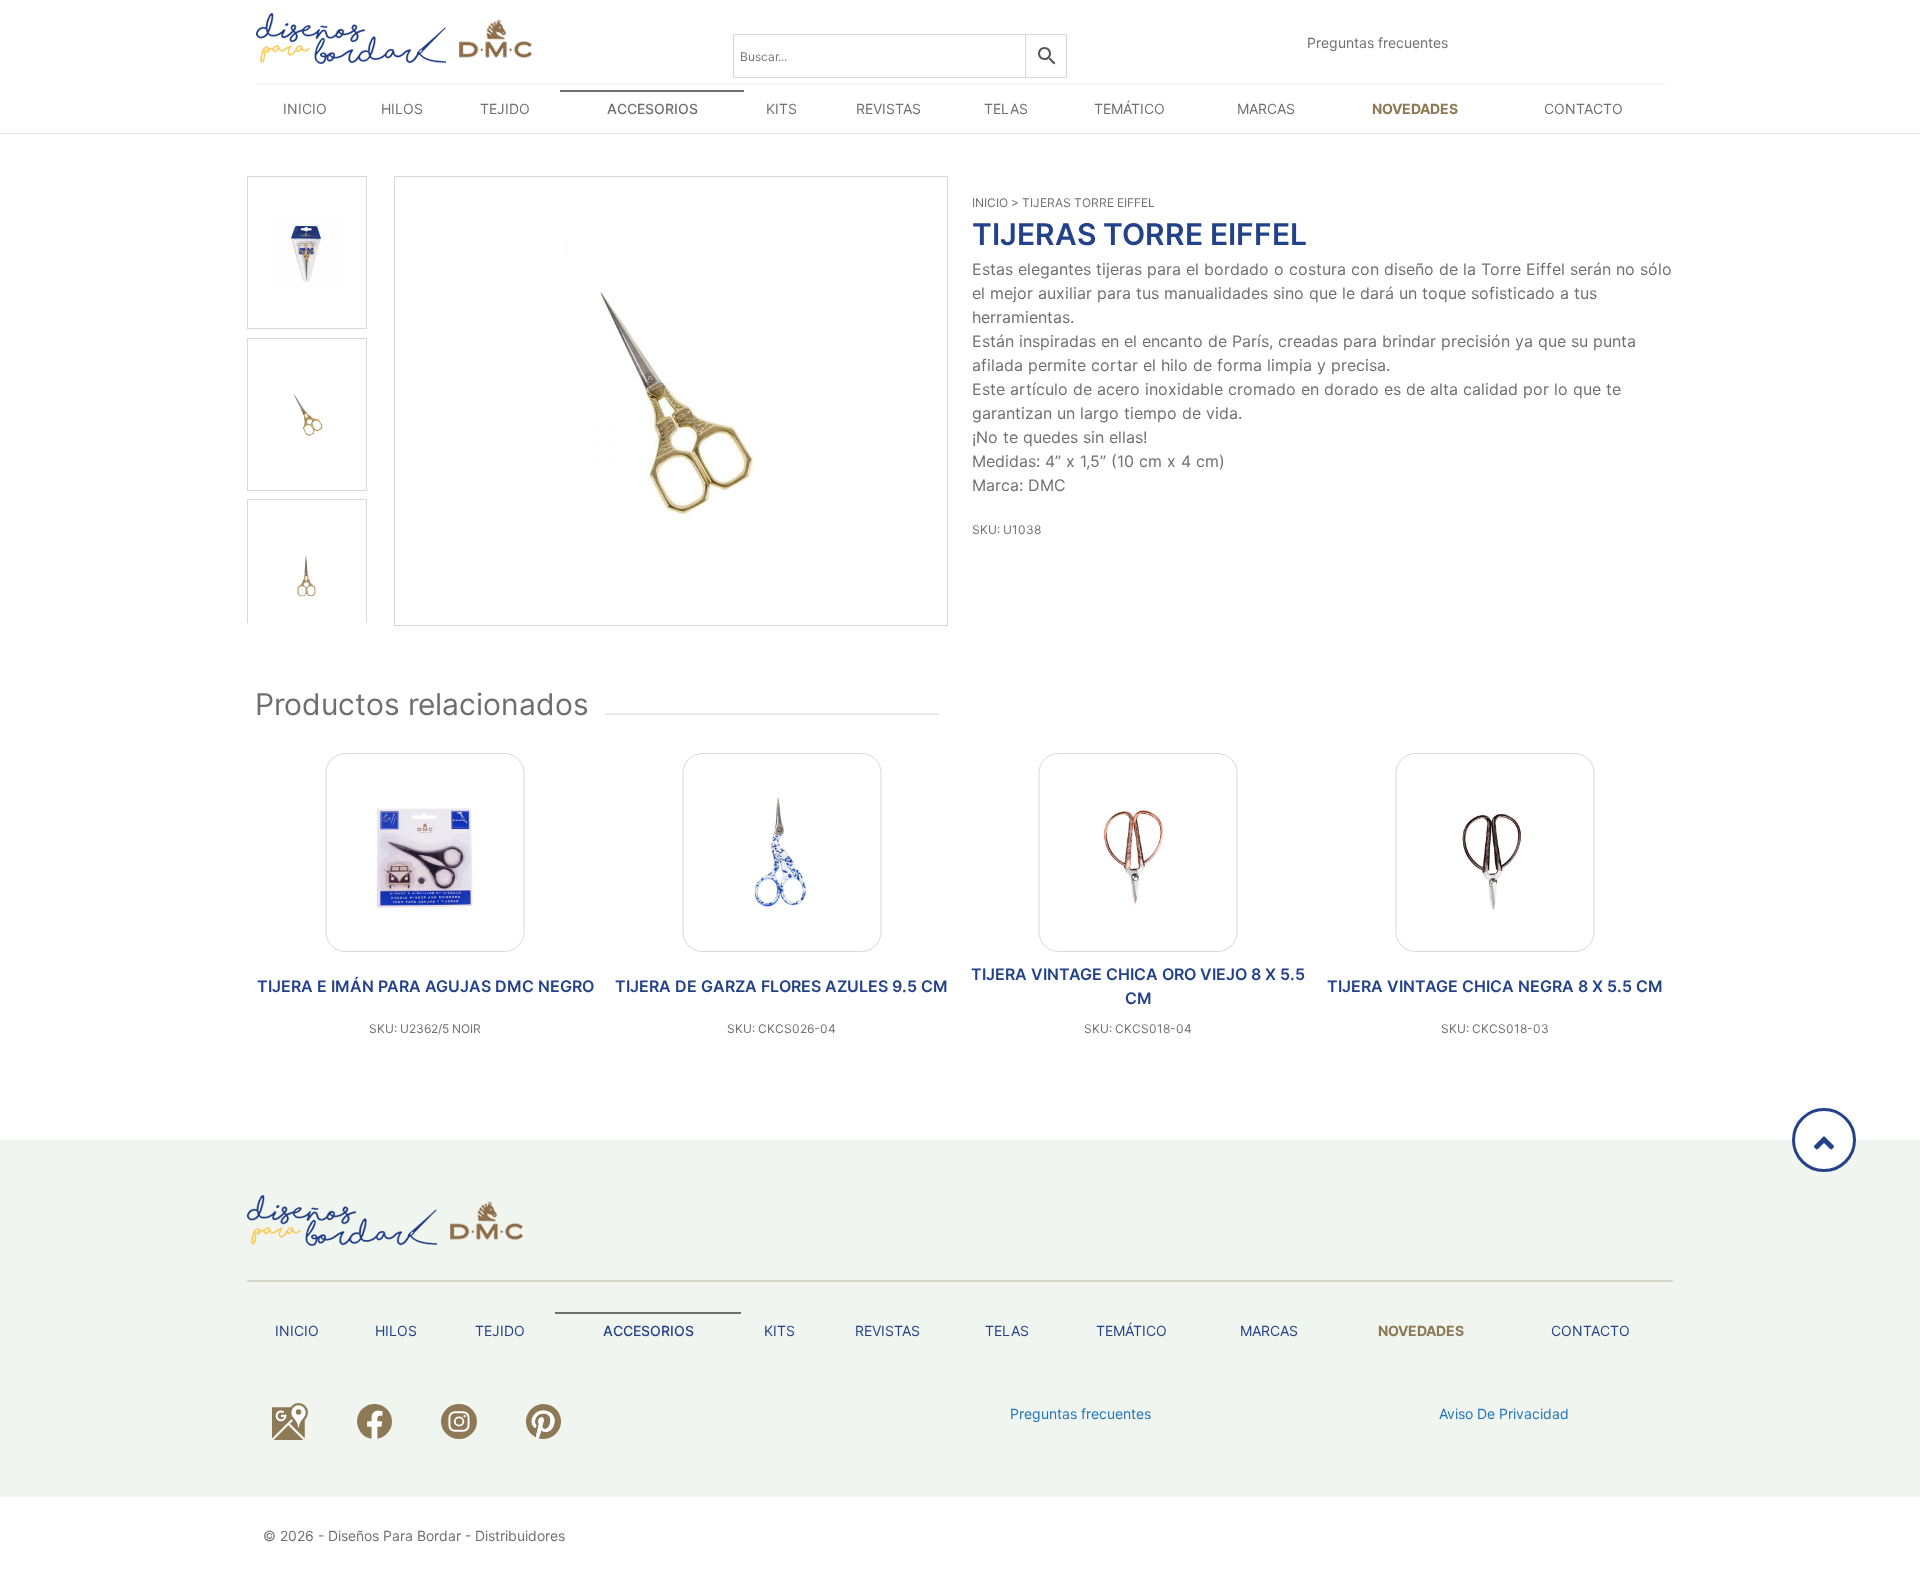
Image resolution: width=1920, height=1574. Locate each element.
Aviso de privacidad (1504, 1413)
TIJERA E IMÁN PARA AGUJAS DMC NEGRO (425, 986)
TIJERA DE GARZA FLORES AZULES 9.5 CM (781, 986)
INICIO (990, 202)
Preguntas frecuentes (1377, 42)
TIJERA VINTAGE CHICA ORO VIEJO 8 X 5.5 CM (1138, 986)
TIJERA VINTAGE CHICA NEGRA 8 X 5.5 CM (1495, 986)
